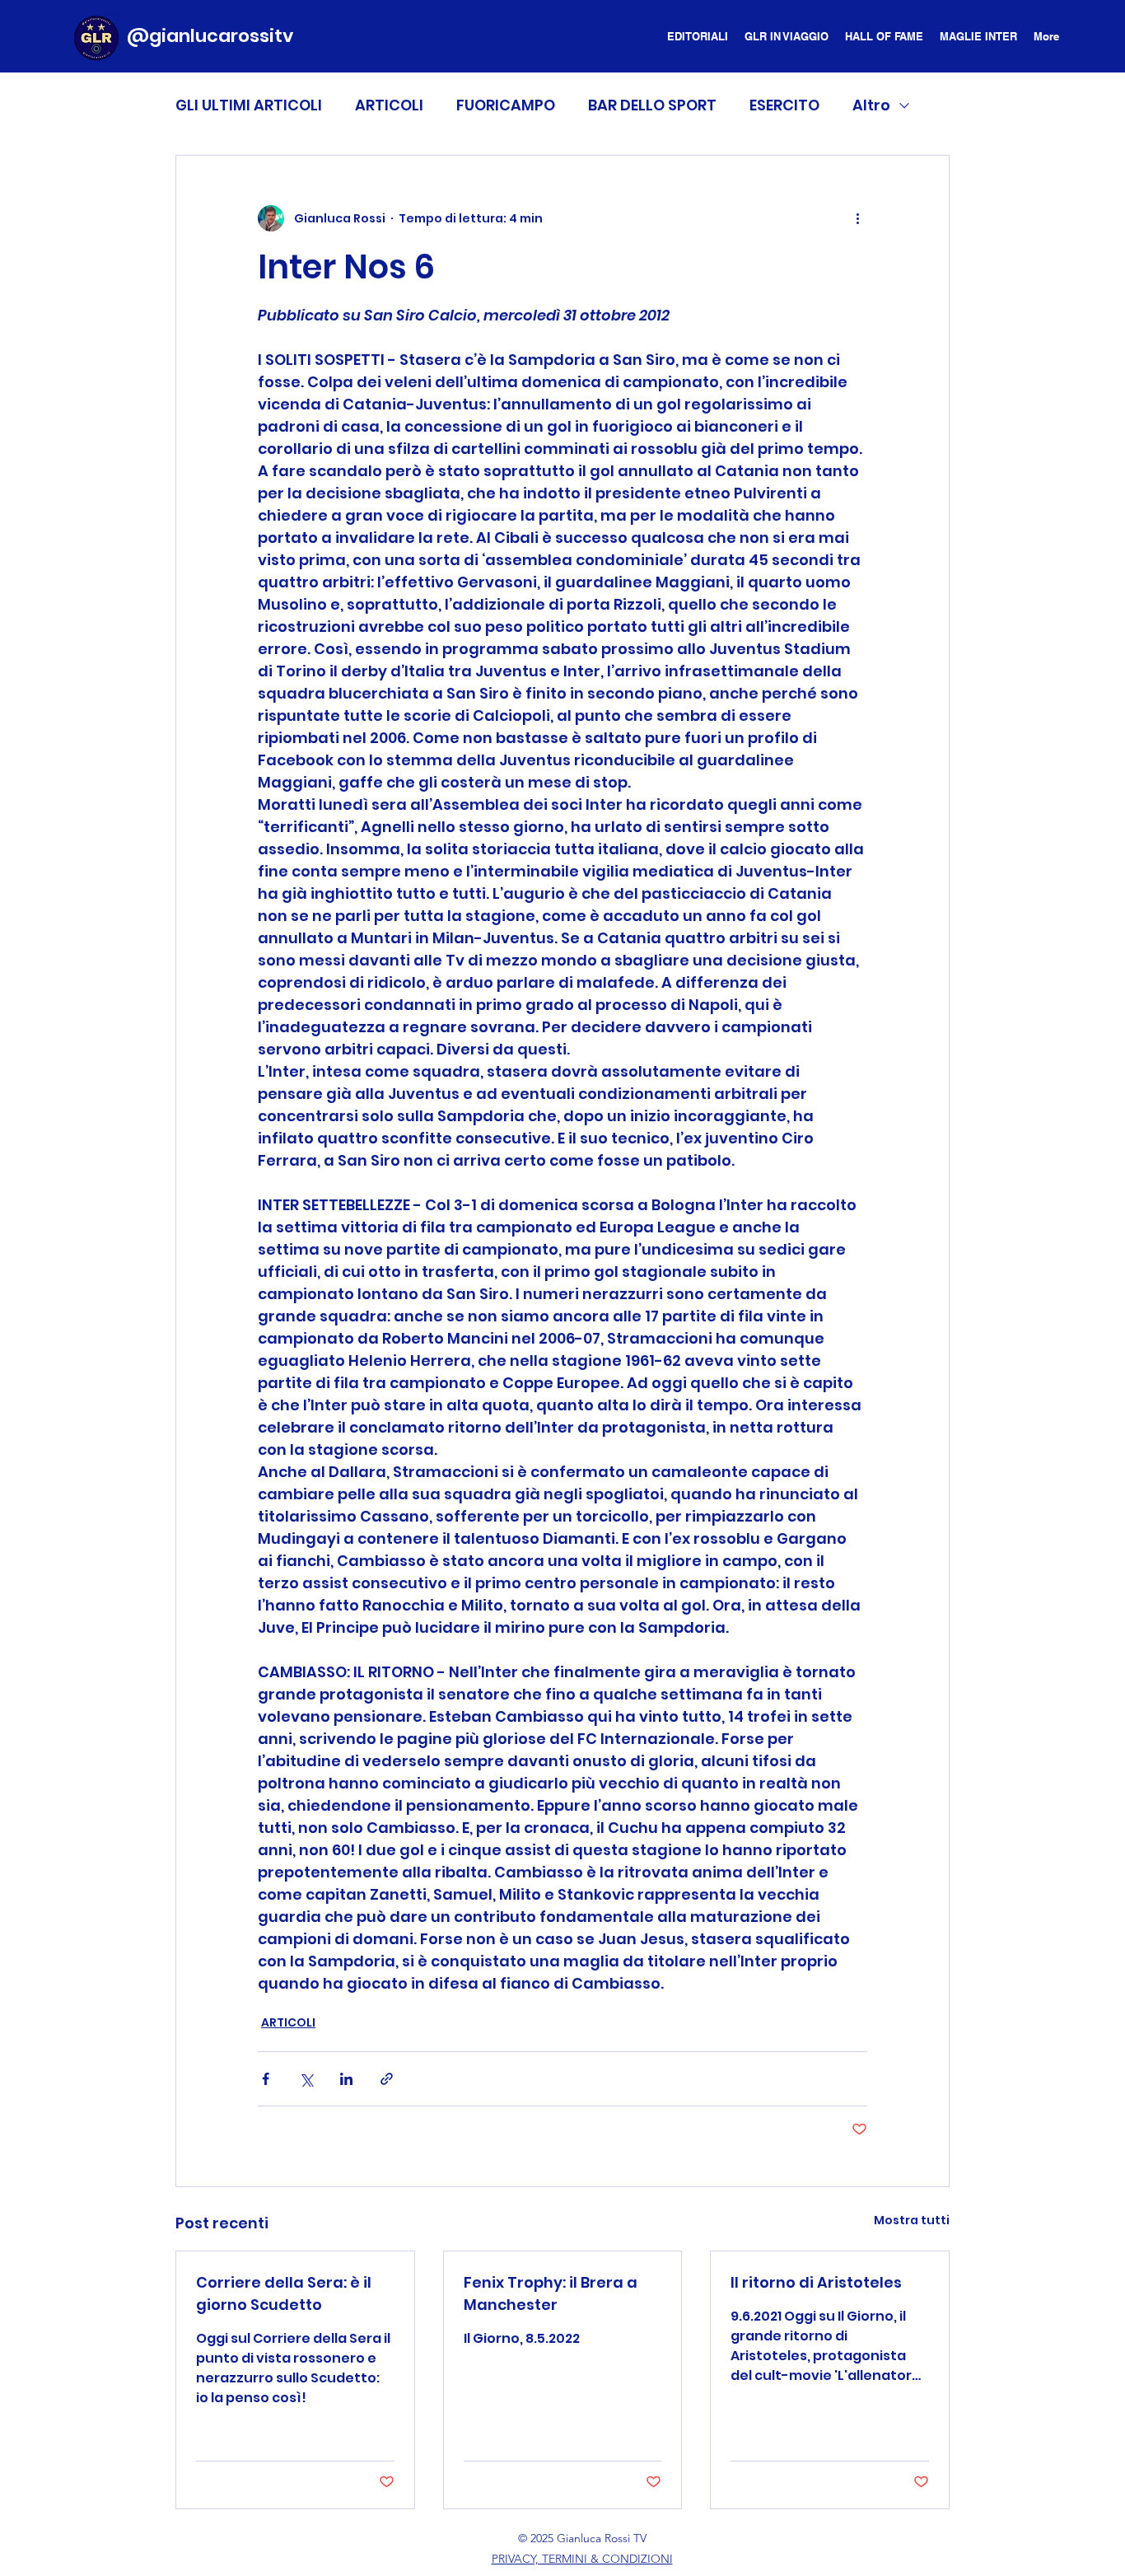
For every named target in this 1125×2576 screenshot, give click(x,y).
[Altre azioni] (857, 218)
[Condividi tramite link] (387, 2079)
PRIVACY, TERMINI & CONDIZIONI (582, 2559)
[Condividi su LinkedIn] (346, 2079)
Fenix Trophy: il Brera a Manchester (551, 2293)
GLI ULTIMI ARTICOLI (249, 105)
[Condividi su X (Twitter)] (306, 2079)
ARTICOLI (389, 105)
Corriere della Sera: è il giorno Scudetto (284, 2293)
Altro (871, 105)
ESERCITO (784, 105)
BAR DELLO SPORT (652, 105)
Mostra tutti (912, 2220)
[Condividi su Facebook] (266, 2079)
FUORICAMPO (506, 105)
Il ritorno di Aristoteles (816, 2282)
